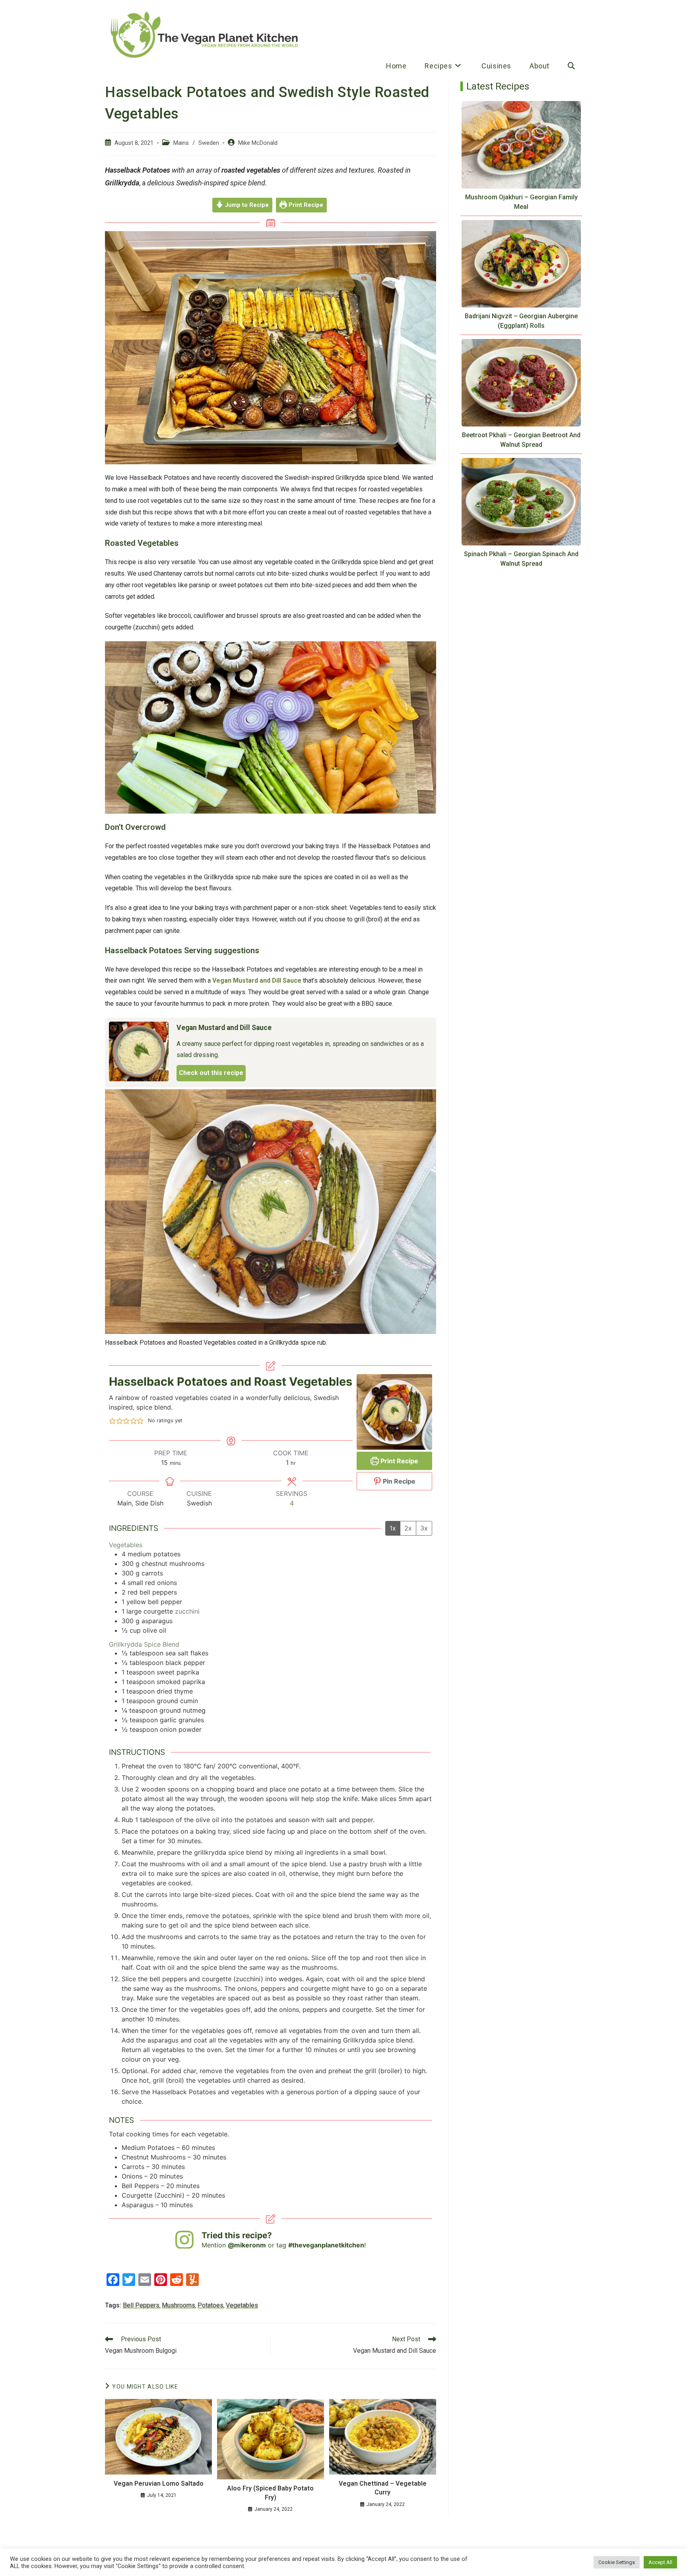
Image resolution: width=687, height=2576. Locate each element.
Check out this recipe (211, 1073)
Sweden (209, 143)
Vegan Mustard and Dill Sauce (257, 980)
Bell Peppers (141, 2305)
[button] (113, 1421)
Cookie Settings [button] (617, 2562)
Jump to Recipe (246, 205)
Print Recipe (305, 205)
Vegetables (242, 2305)
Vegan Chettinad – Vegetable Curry (383, 2488)
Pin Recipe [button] (398, 1481)
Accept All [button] (660, 2562)
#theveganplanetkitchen (326, 2245)
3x (424, 1528)
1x (393, 1528)
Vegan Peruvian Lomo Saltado (159, 2484)
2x (408, 1528)
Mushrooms (179, 2305)
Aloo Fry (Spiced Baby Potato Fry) (270, 2493)
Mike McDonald (258, 143)
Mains (181, 143)
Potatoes (211, 2305)
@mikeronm (247, 2245)
